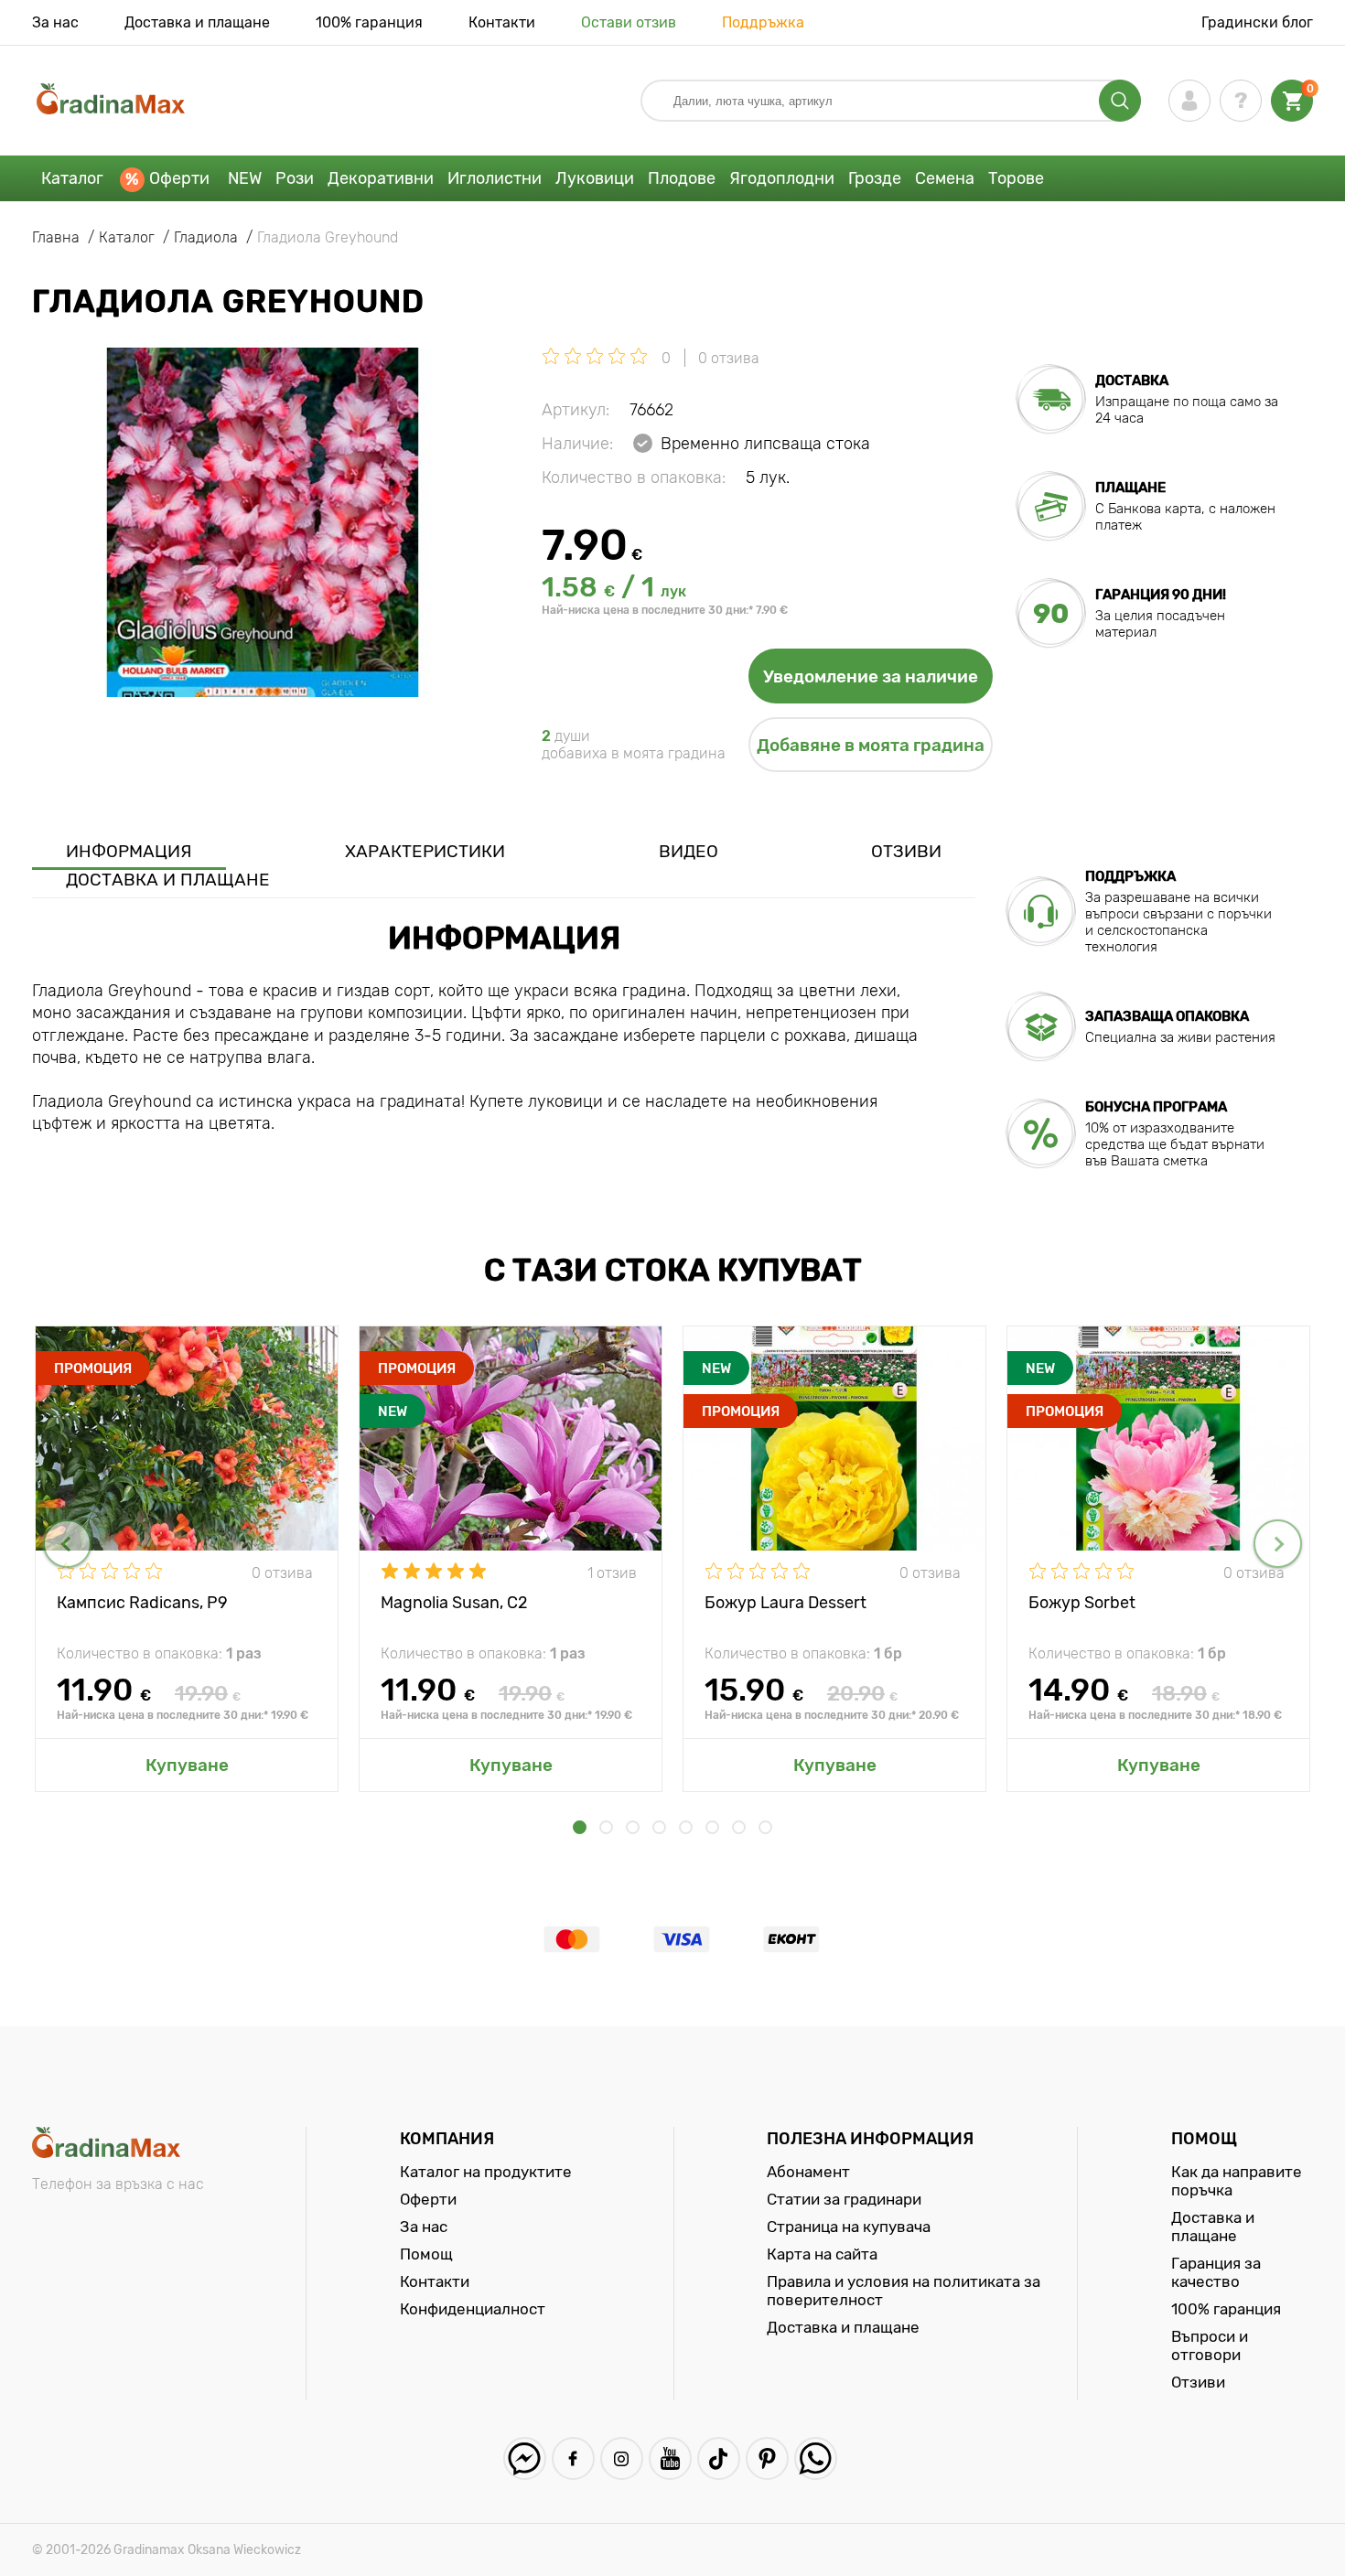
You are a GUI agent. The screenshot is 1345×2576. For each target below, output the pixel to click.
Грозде (875, 178)
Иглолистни (495, 178)
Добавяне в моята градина (871, 745)
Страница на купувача (849, 2227)
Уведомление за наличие (871, 676)
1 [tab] (580, 1827)
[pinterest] (767, 2458)
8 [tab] (765, 1827)
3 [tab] (633, 1827)
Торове (1016, 178)
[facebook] (573, 2458)
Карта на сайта (822, 2254)
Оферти (179, 178)
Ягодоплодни (782, 178)
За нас (55, 22)
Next (1278, 1544)
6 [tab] (712, 1827)
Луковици (595, 178)
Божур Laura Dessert (785, 1603)
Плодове (682, 178)
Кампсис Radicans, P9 (142, 1603)
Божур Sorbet (1082, 1603)
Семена (945, 178)
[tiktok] (719, 2458)
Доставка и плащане (197, 22)
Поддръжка (763, 22)
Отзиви (906, 851)
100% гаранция (369, 22)
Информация (129, 851)
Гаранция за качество (1216, 2272)
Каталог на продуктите (486, 2172)
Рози (295, 178)
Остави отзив (629, 22)
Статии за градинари (844, 2199)
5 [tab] (686, 1827)
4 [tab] (659, 1827)
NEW (245, 178)
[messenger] (525, 2458)
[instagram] (622, 2458)
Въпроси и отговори (1210, 2345)
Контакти (502, 22)
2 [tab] (606, 1827)
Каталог (72, 178)
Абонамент (808, 2172)
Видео (689, 851)
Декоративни (381, 178)
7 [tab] (739, 1827)
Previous (67, 1544)
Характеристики (425, 851)
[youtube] (670, 2458)
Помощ (426, 2254)
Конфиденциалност (473, 2309)
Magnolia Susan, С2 (454, 1603)
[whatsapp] (816, 2458)
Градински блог (1257, 22)
